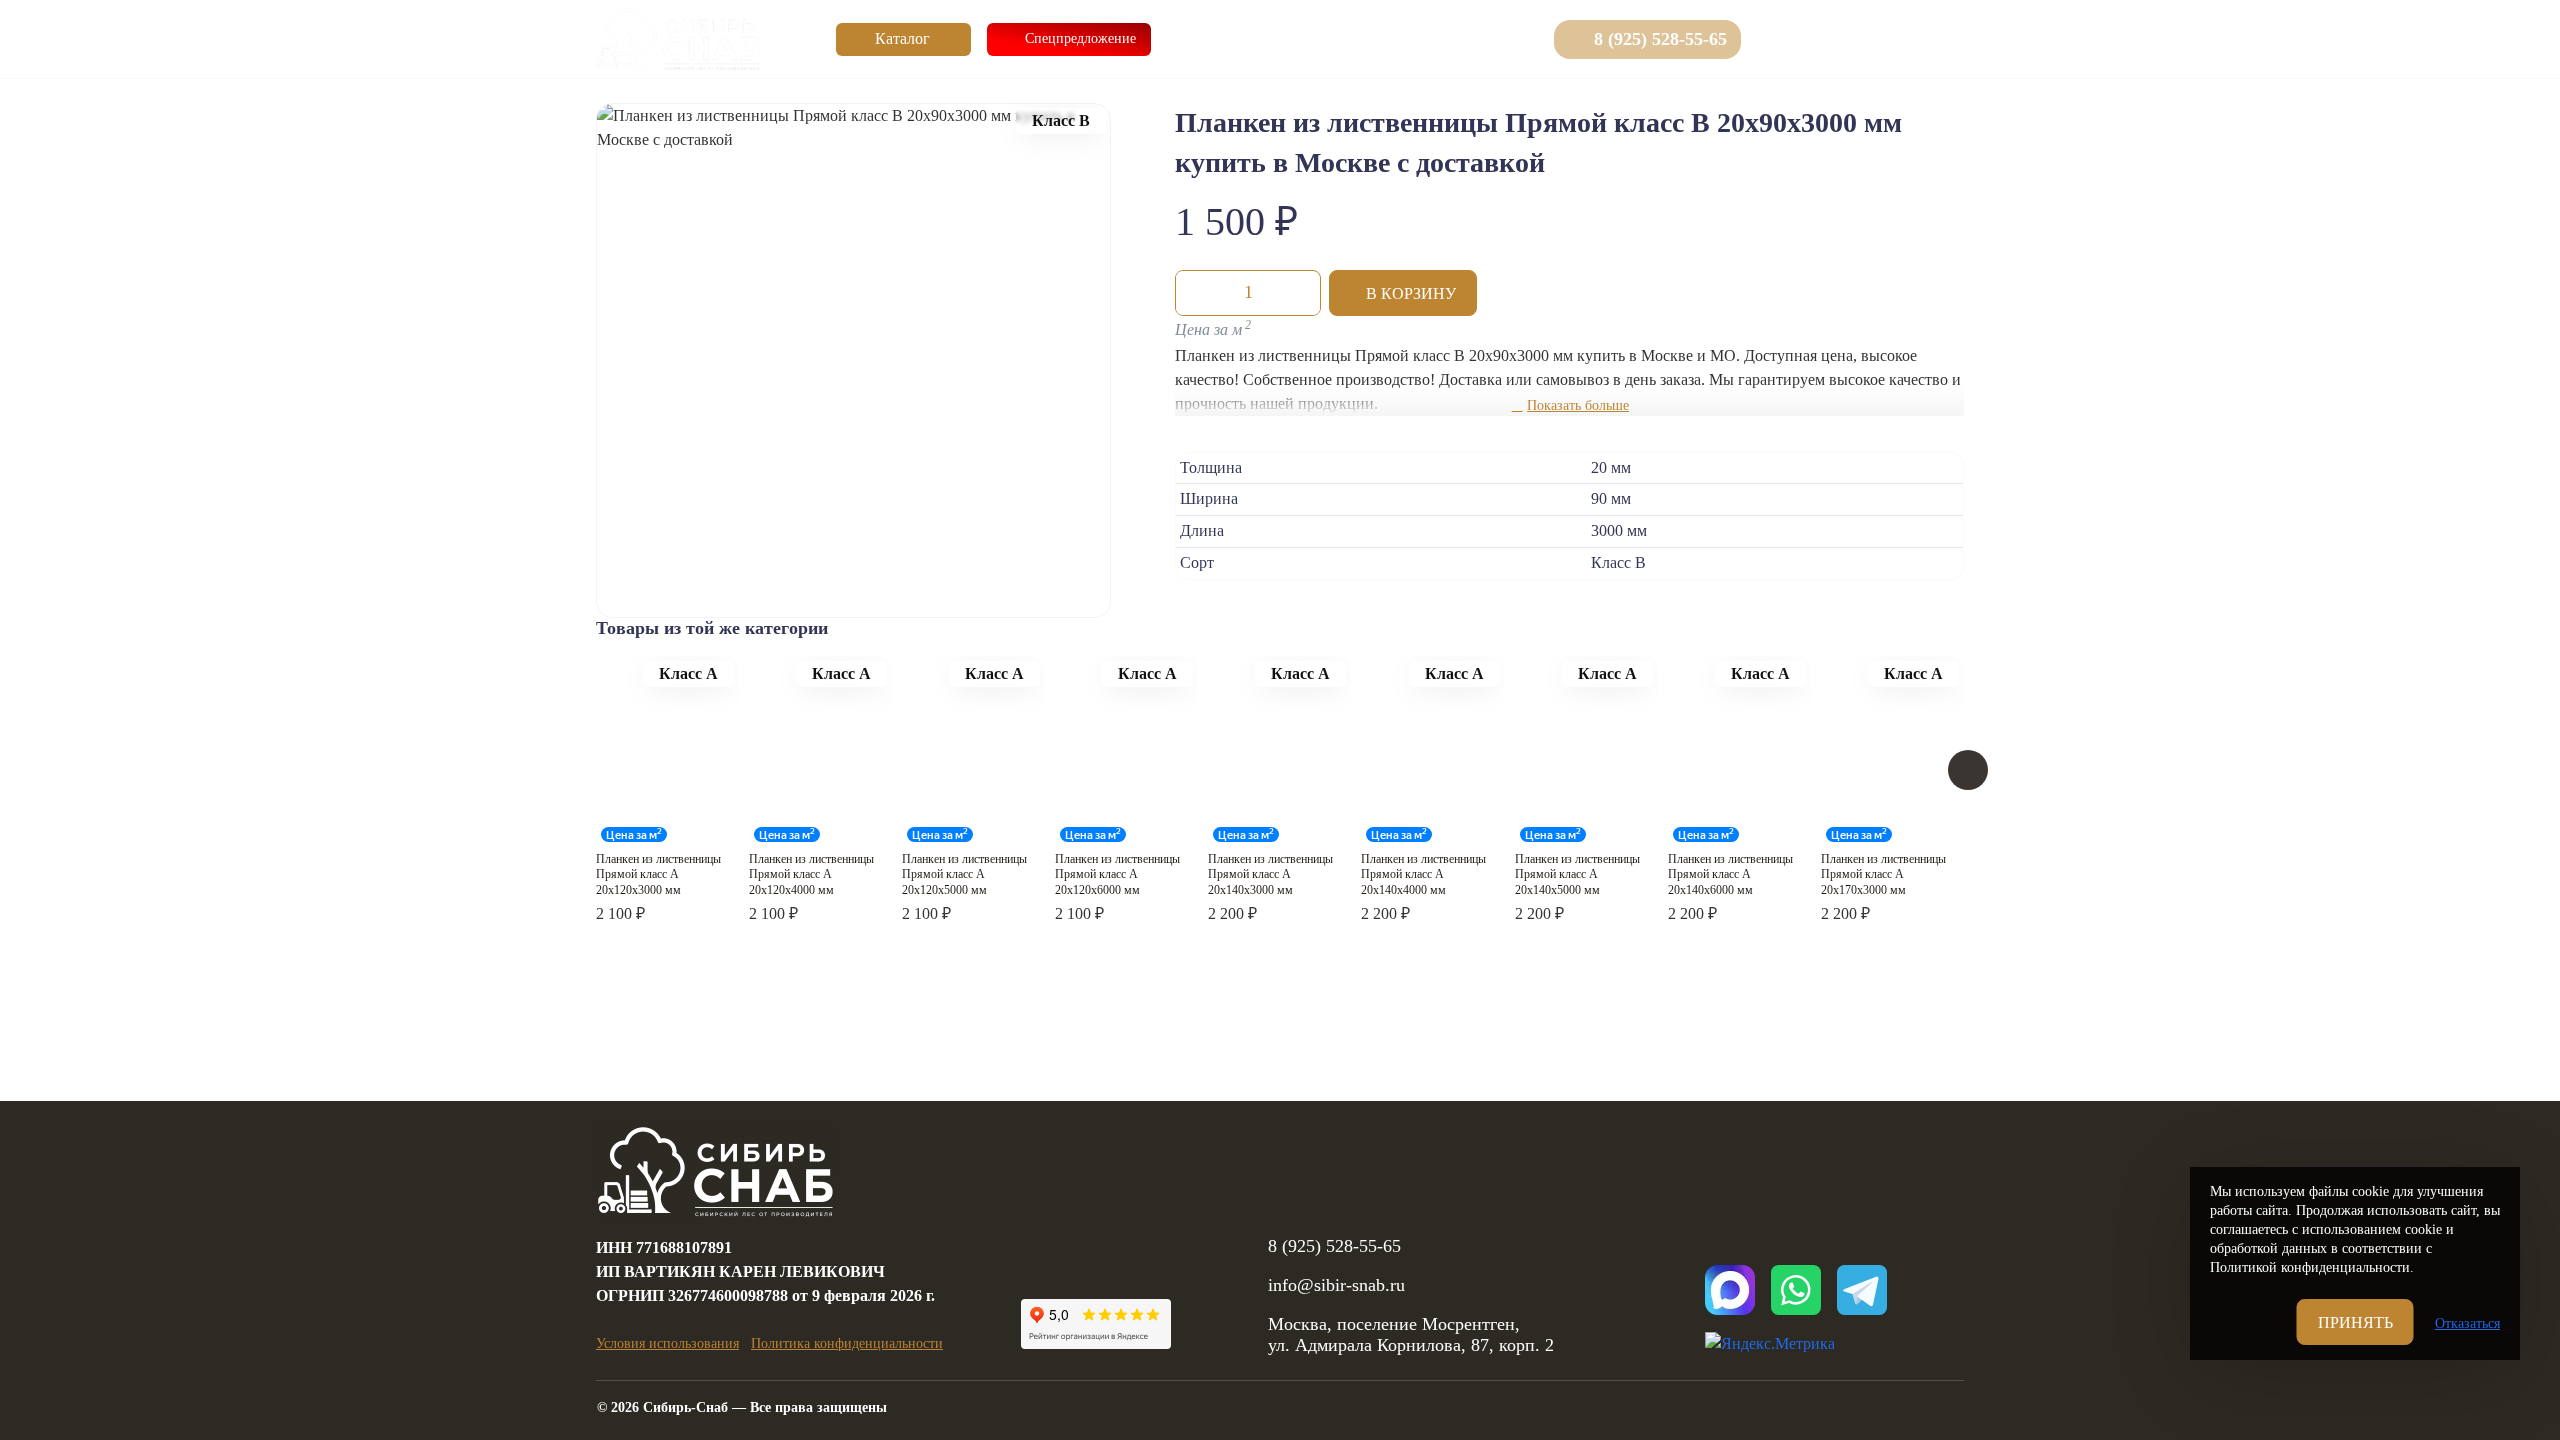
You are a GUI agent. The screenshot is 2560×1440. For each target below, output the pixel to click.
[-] (1196, 293)
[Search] (1779, 39)
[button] (1403, 293)
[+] (1300, 293)
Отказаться (2467, 1323)
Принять (2355, 1322)
